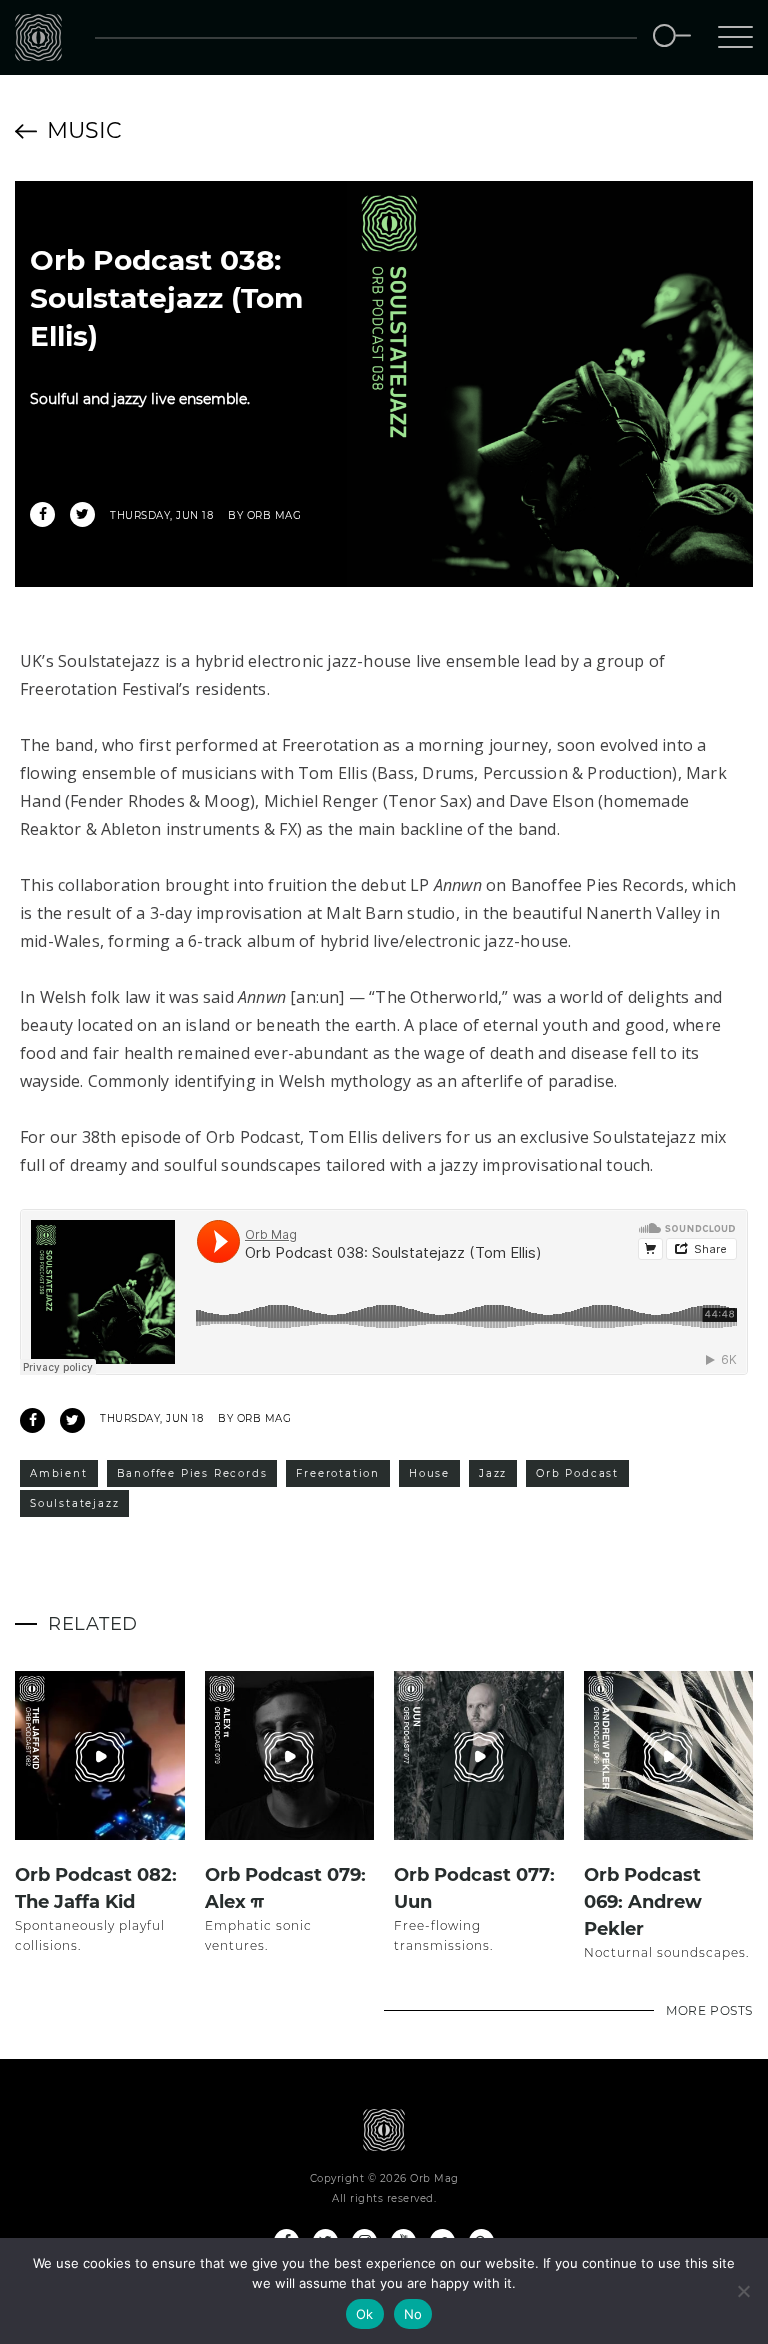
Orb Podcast (577, 1473)
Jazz (493, 1473)
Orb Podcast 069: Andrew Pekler (643, 1902)
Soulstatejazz (74, 1503)
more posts (709, 2010)
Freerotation (338, 1473)
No (413, 2314)
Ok (365, 2314)
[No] (743, 2291)
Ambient (59, 1473)
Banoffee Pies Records (192, 1473)
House (429, 1473)
